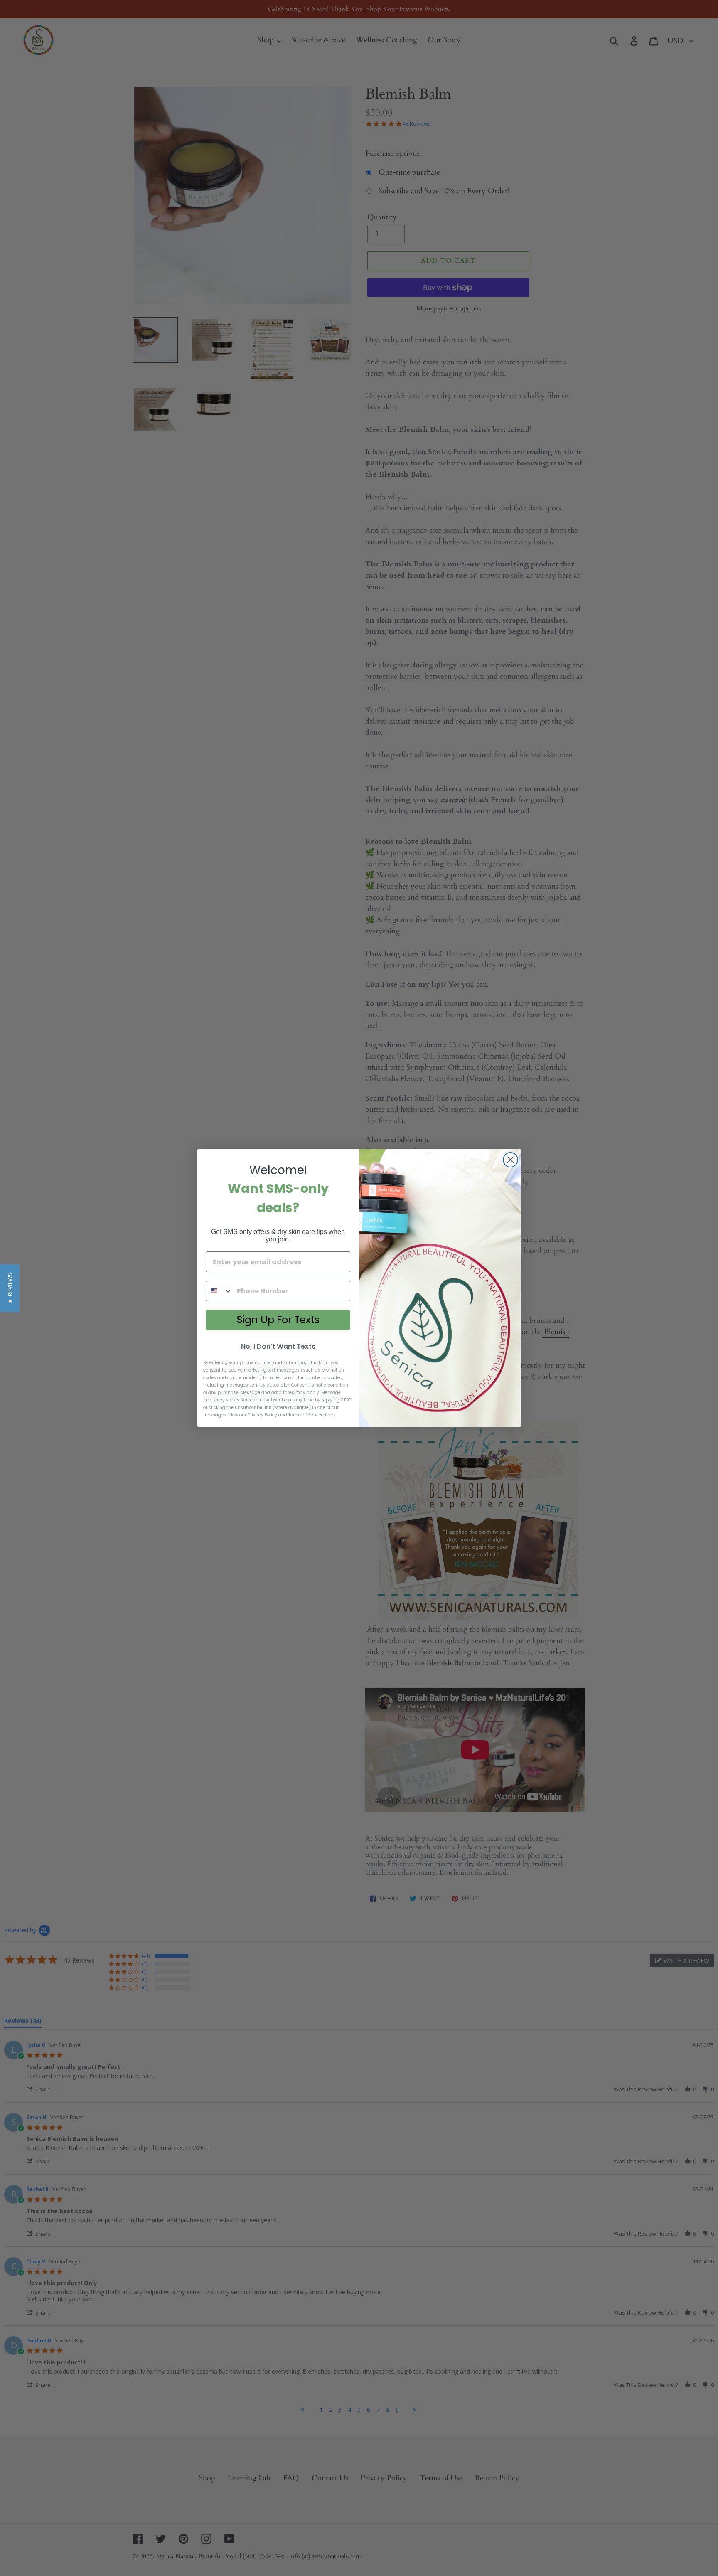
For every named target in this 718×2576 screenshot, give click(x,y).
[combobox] (219, 1291)
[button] (10, 1288)
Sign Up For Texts (278, 1320)
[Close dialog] (510, 1160)
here (330, 1415)
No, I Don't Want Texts (278, 1346)
